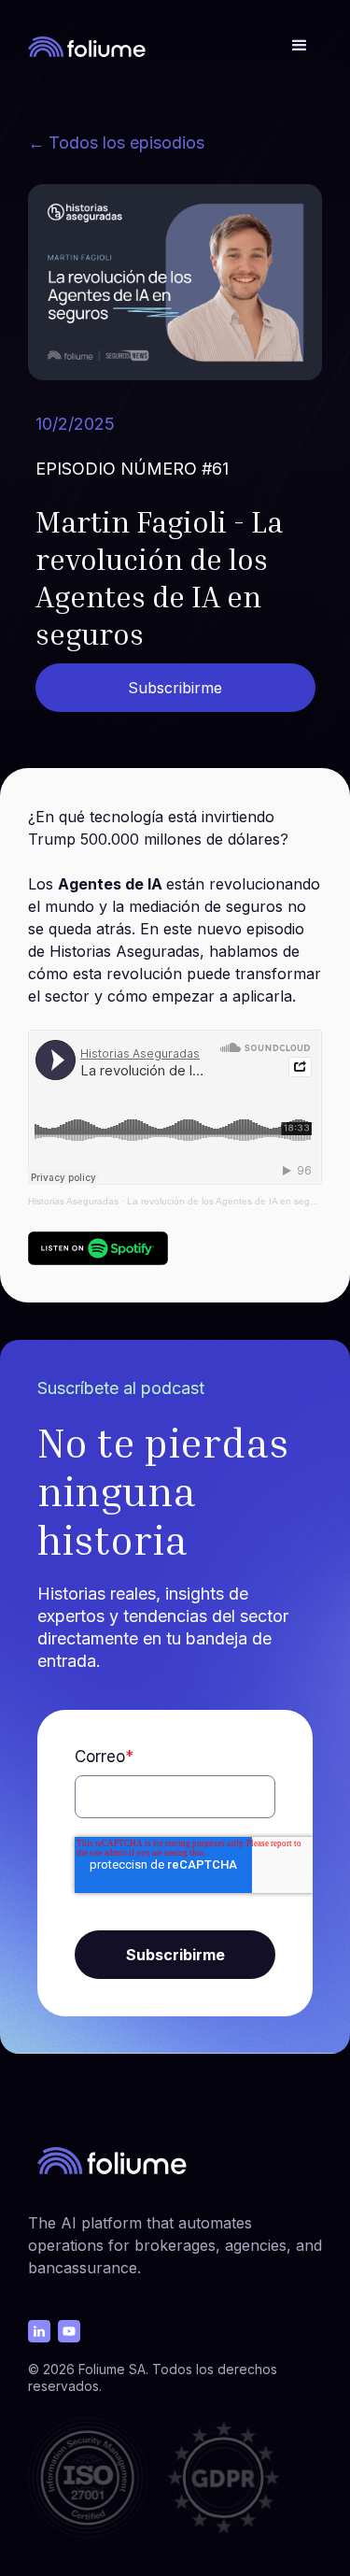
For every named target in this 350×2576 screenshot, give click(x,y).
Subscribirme (175, 688)
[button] (300, 46)
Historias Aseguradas (73, 1201)
